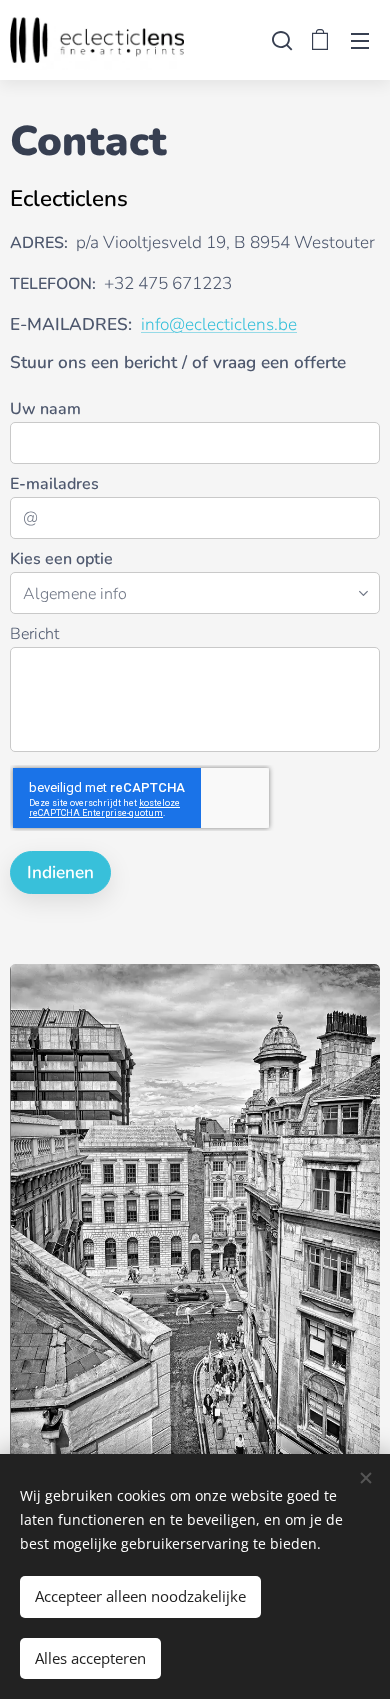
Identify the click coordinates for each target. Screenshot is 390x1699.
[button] (280, 40)
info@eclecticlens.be (219, 324)
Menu (360, 40)
